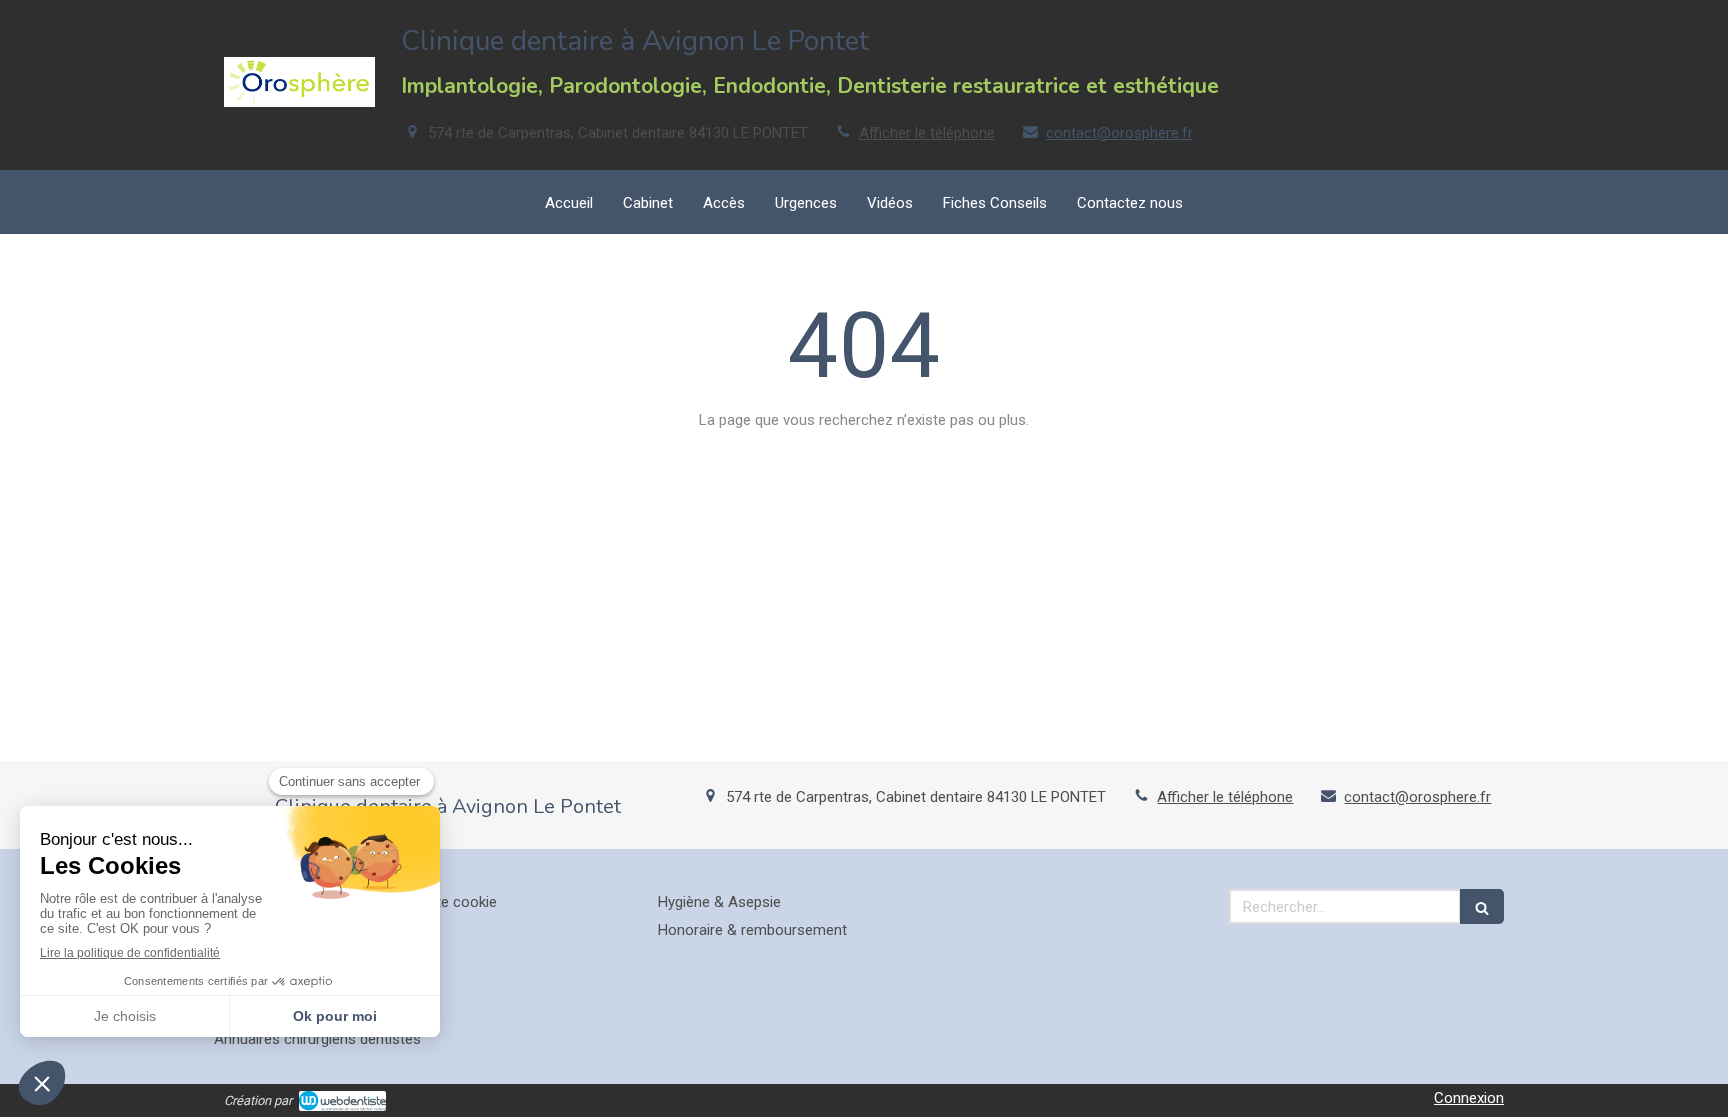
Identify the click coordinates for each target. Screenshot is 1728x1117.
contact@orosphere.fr (1119, 133)
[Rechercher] (1482, 906)
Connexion (1469, 1098)
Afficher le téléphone (927, 133)
